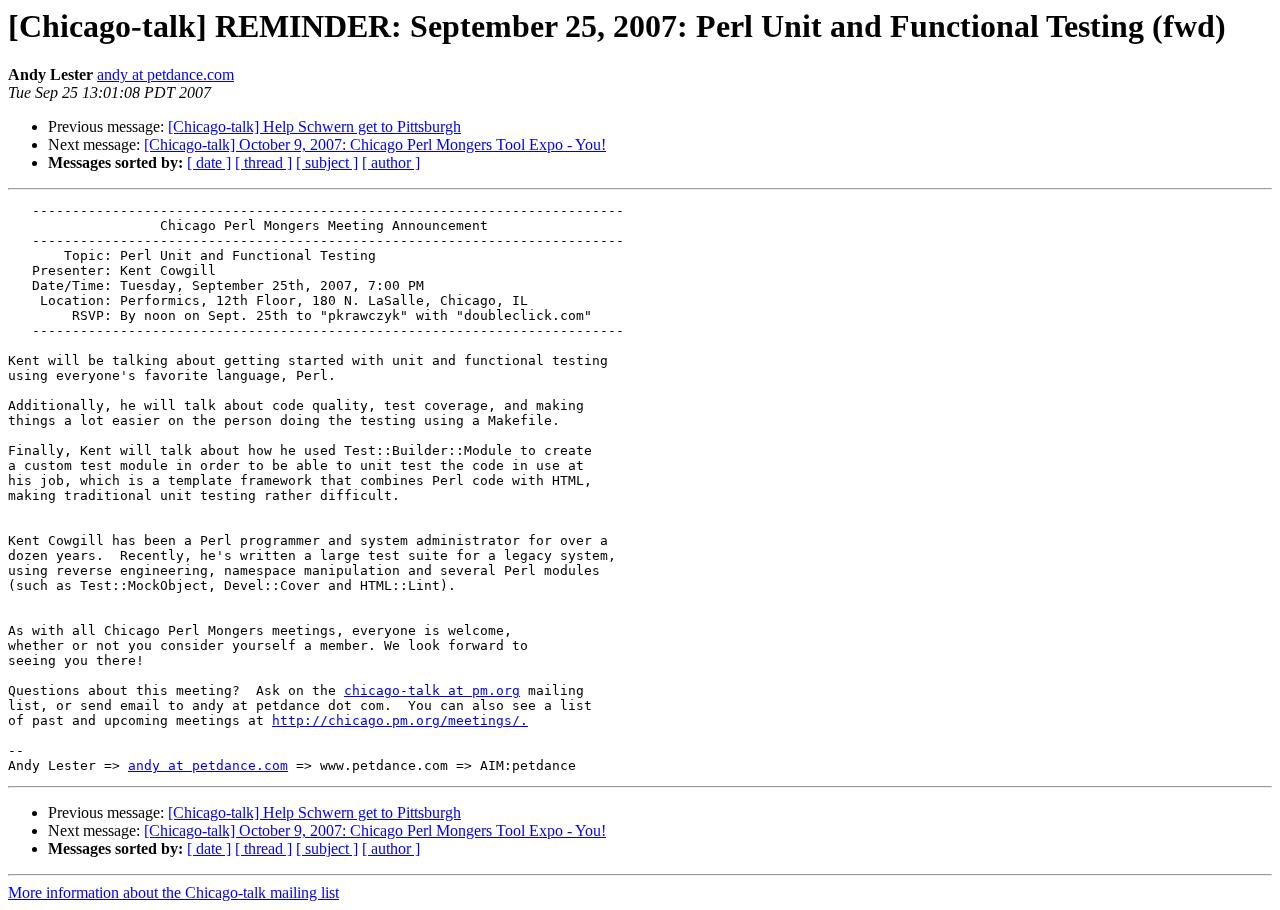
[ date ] (209, 162)
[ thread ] (263, 162)
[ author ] (391, 162)
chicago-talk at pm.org (432, 690)
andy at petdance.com (165, 74)
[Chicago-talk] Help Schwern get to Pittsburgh (314, 126)
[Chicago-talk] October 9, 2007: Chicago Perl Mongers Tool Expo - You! (375, 144)
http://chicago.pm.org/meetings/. (400, 720)
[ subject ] (327, 162)
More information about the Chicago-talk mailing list (173, 892)
